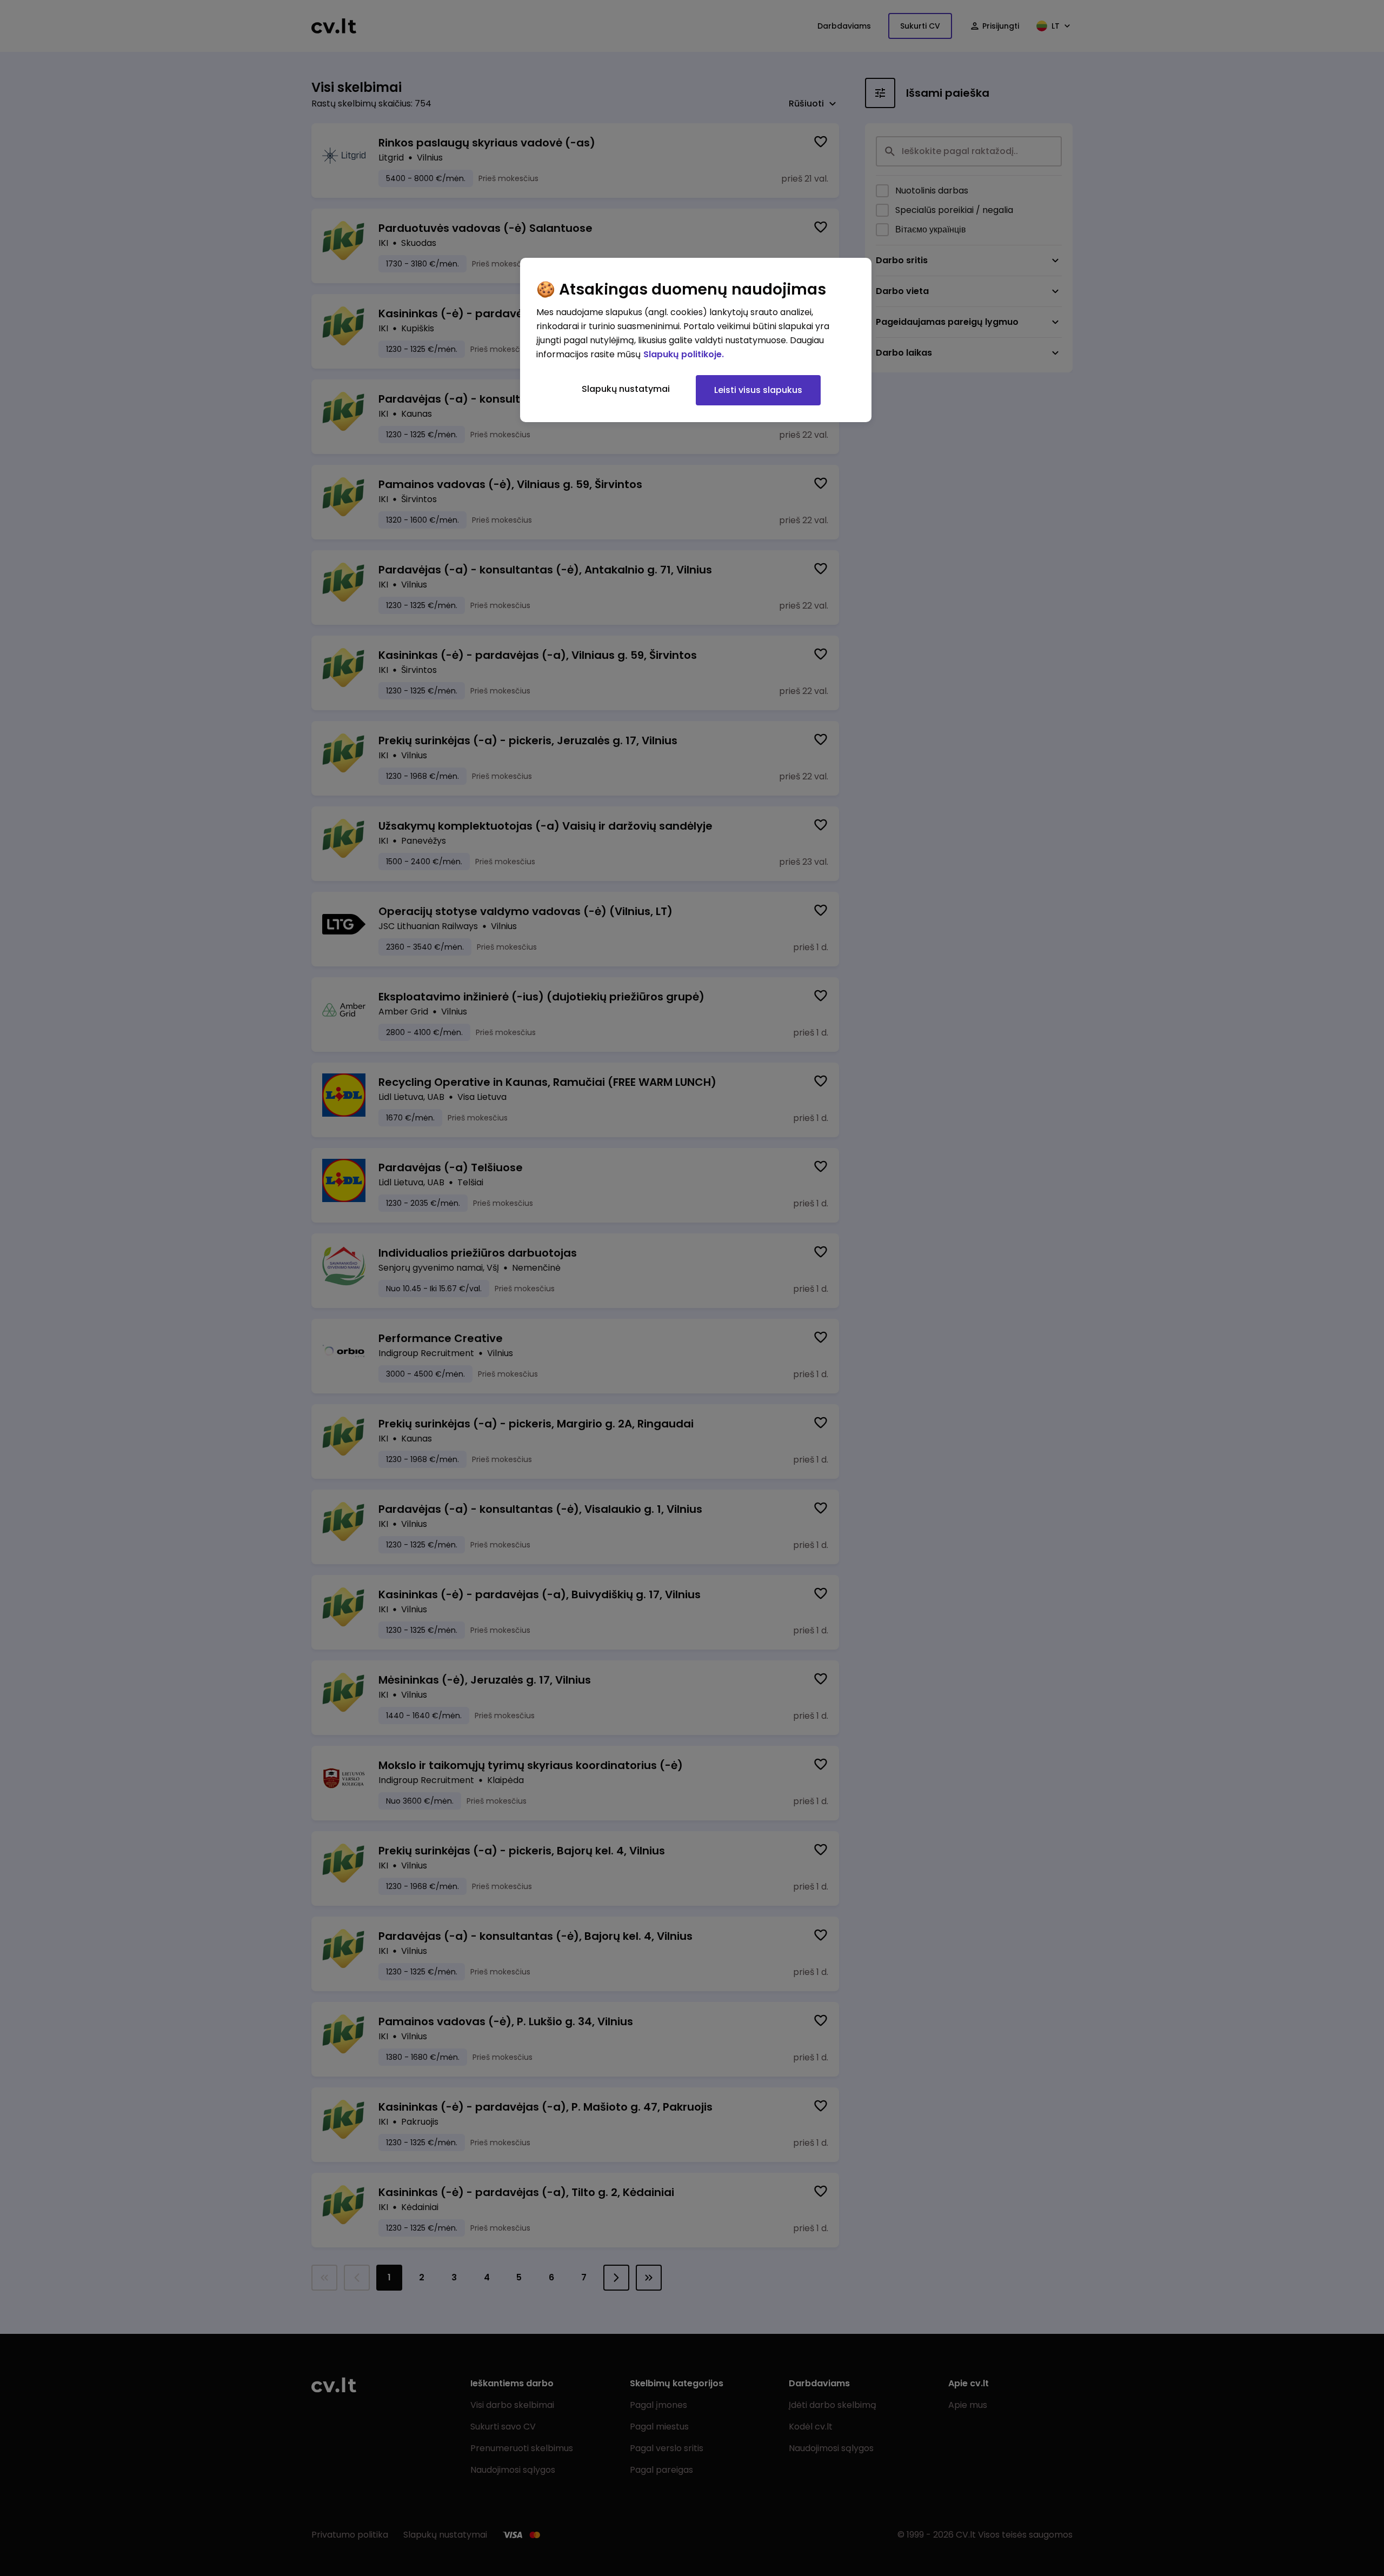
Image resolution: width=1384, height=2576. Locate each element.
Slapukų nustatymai (626, 389)
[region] (696, 340)
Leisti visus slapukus (758, 390)
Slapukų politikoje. (684, 354)
